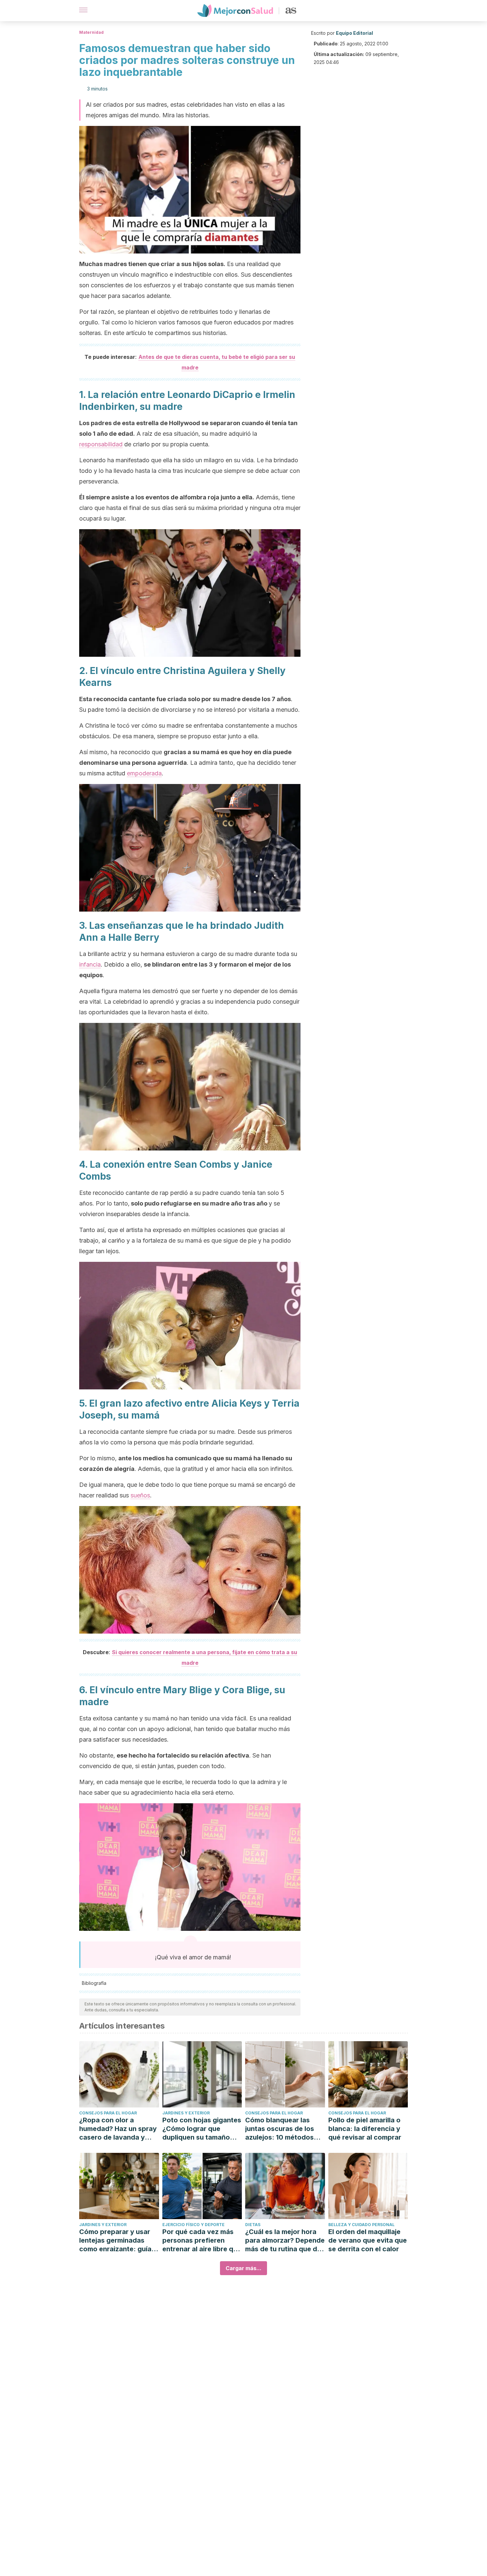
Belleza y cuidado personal (361, 2225)
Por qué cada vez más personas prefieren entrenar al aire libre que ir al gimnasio (202, 2240)
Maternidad (91, 32)
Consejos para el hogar (108, 2113)
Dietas (253, 2225)
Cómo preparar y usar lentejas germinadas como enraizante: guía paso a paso (115, 2240)
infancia (90, 964)
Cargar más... (243, 2268)
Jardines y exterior (186, 2113)
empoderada (144, 773)
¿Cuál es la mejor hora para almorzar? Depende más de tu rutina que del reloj (285, 2240)
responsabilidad (101, 444)
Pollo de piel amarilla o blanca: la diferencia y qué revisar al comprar (365, 2129)
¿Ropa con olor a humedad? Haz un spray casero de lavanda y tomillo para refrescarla (118, 2129)
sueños (140, 1495)
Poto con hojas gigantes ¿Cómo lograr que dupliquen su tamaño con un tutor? (202, 2129)
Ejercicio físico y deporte (193, 2225)
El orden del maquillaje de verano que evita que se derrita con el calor (368, 2240)
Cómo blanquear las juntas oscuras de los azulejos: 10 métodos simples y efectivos (280, 2129)
